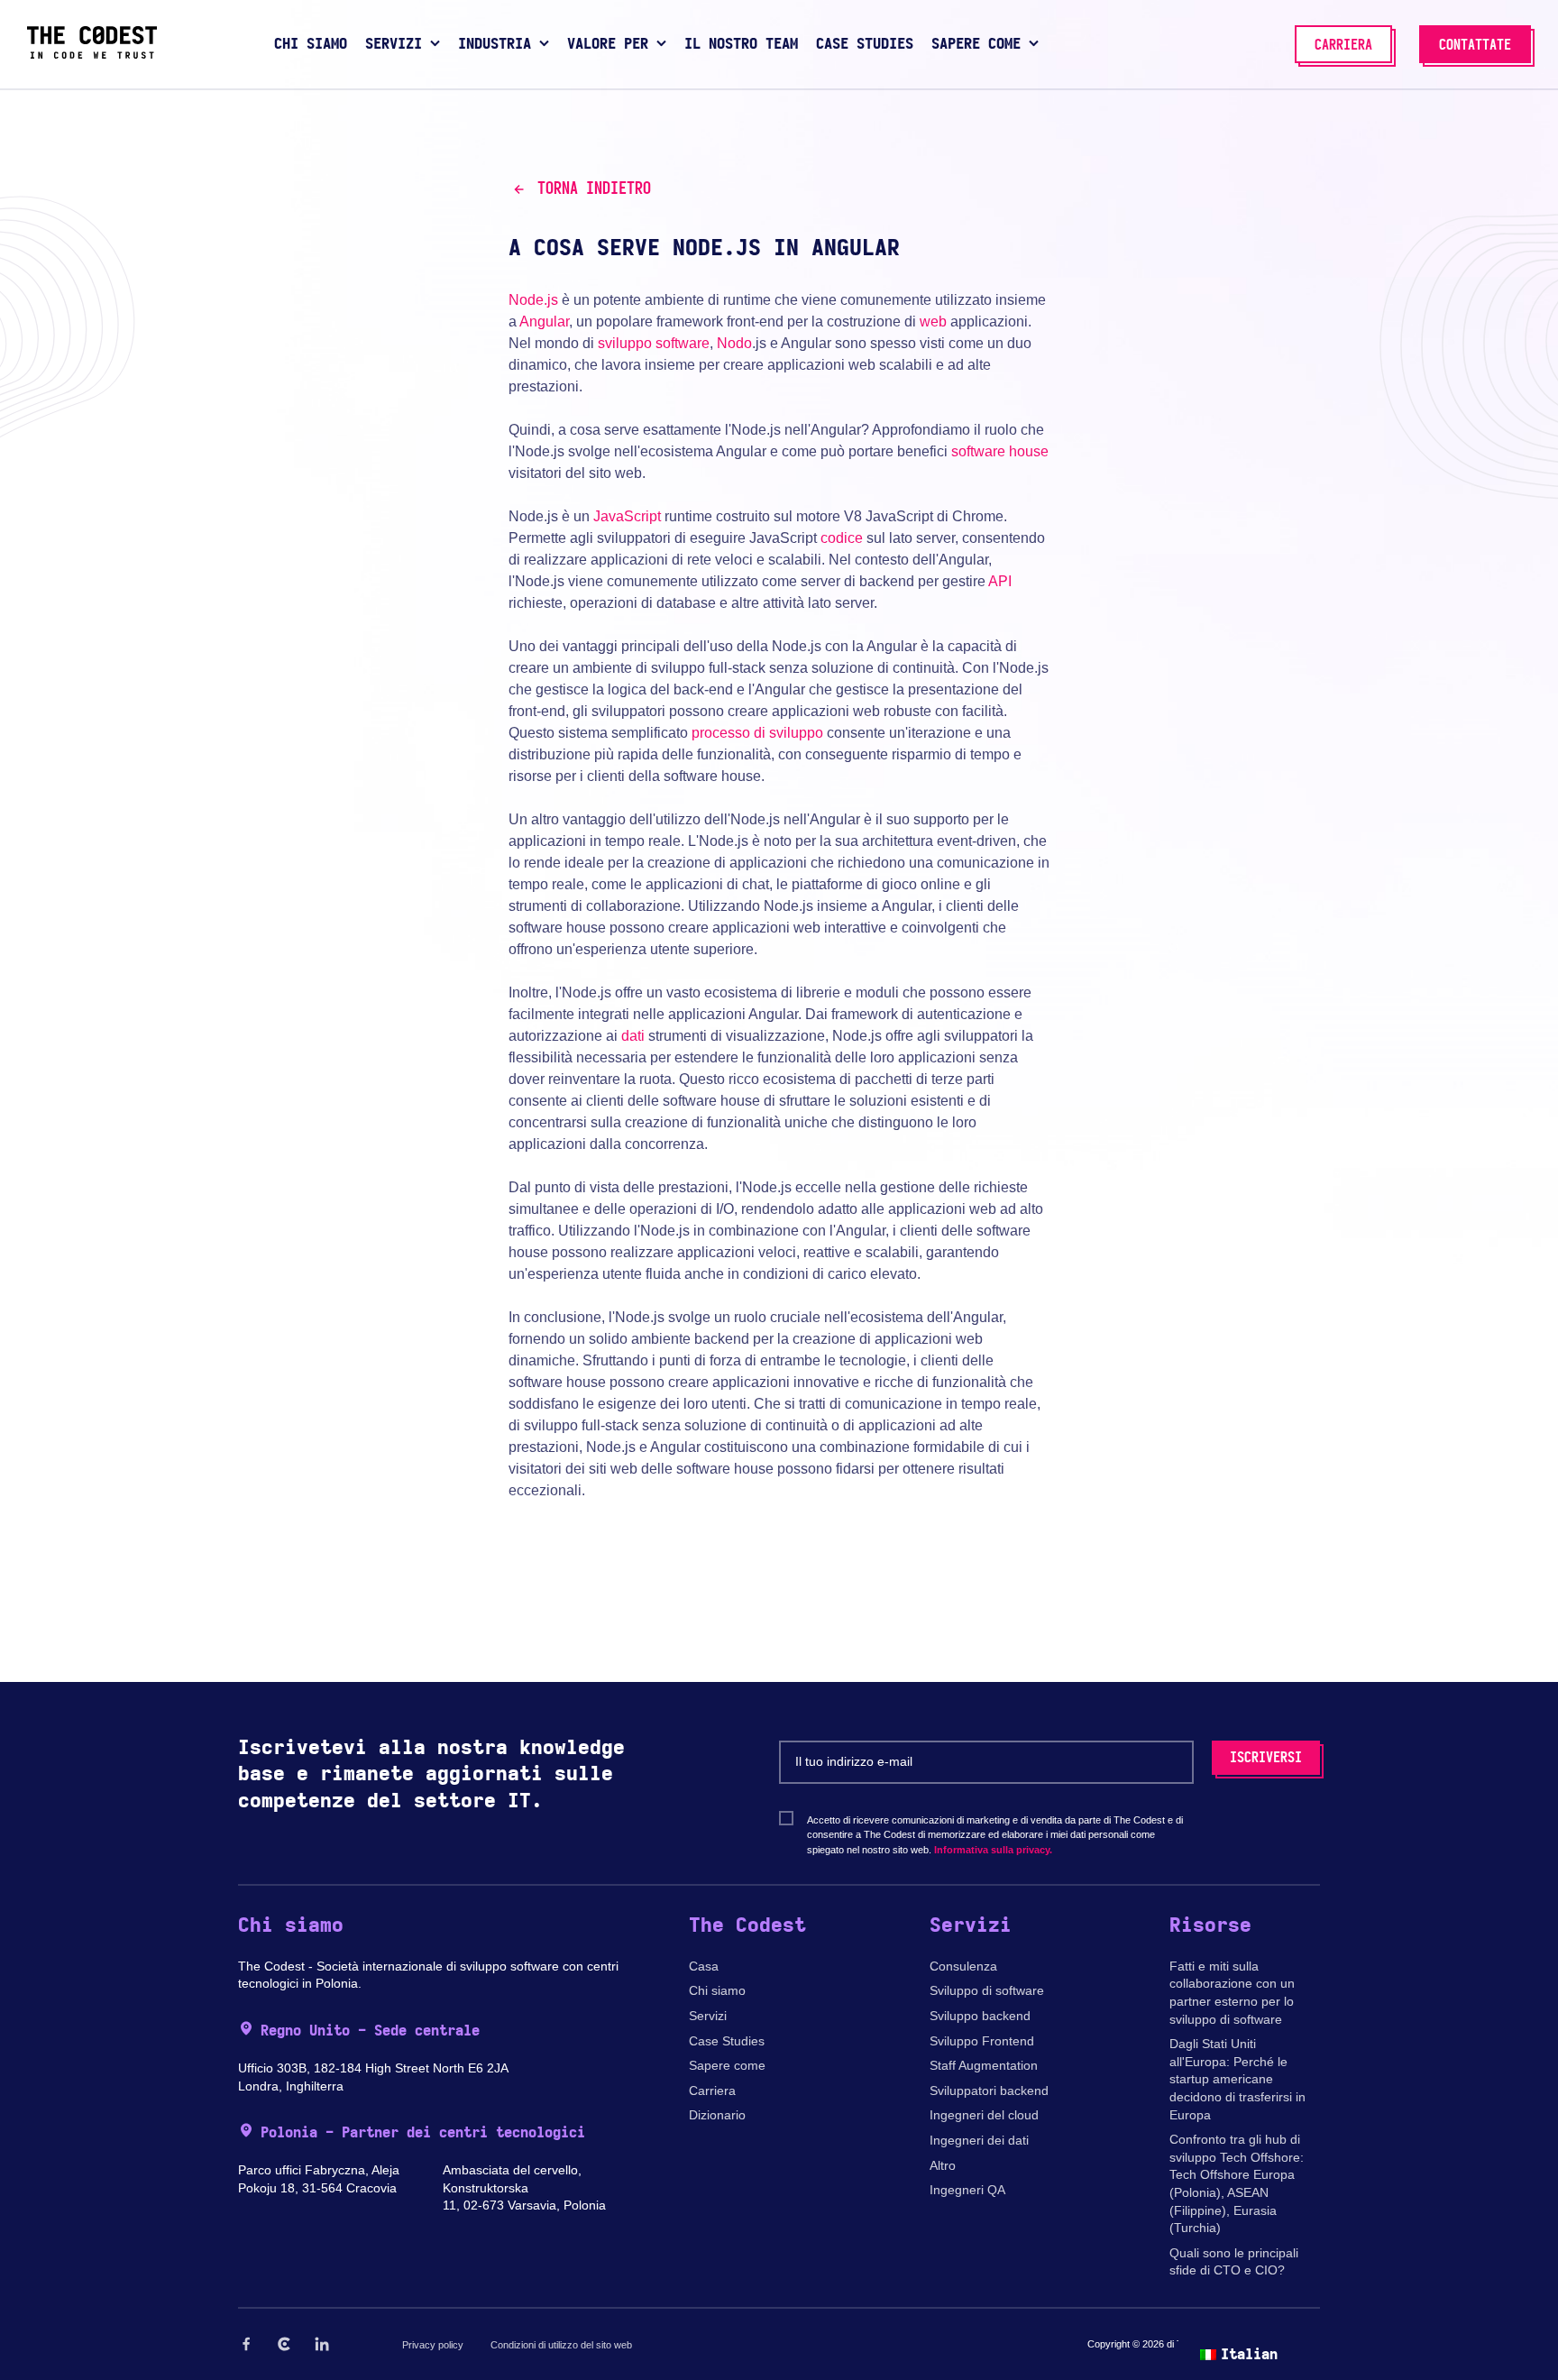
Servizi (708, 2016)
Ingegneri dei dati (979, 2140)
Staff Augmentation (984, 2065)
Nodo (734, 343)
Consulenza (963, 1966)
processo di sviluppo (757, 733)
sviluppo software (654, 343)
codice (842, 538)
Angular (544, 322)
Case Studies (727, 2041)
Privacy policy (433, 2345)
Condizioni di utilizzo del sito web (561, 2345)
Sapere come (727, 2065)
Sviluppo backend (980, 2016)
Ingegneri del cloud (984, 2115)
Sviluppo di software (987, 1990)
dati (633, 1036)
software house (1000, 451)
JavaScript (627, 516)
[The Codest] (92, 54)
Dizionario (717, 2115)
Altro (943, 2165)
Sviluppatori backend (989, 2091)
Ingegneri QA (967, 2190)
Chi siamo (717, 1990)
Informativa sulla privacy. (993, 1850)
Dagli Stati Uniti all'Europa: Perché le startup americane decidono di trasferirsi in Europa (1237, 2079)
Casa (704, 1966)
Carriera (712, 2091)
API (1000, 581)
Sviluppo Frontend (982, 2041)
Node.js (533, 300)
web (933, 322)
